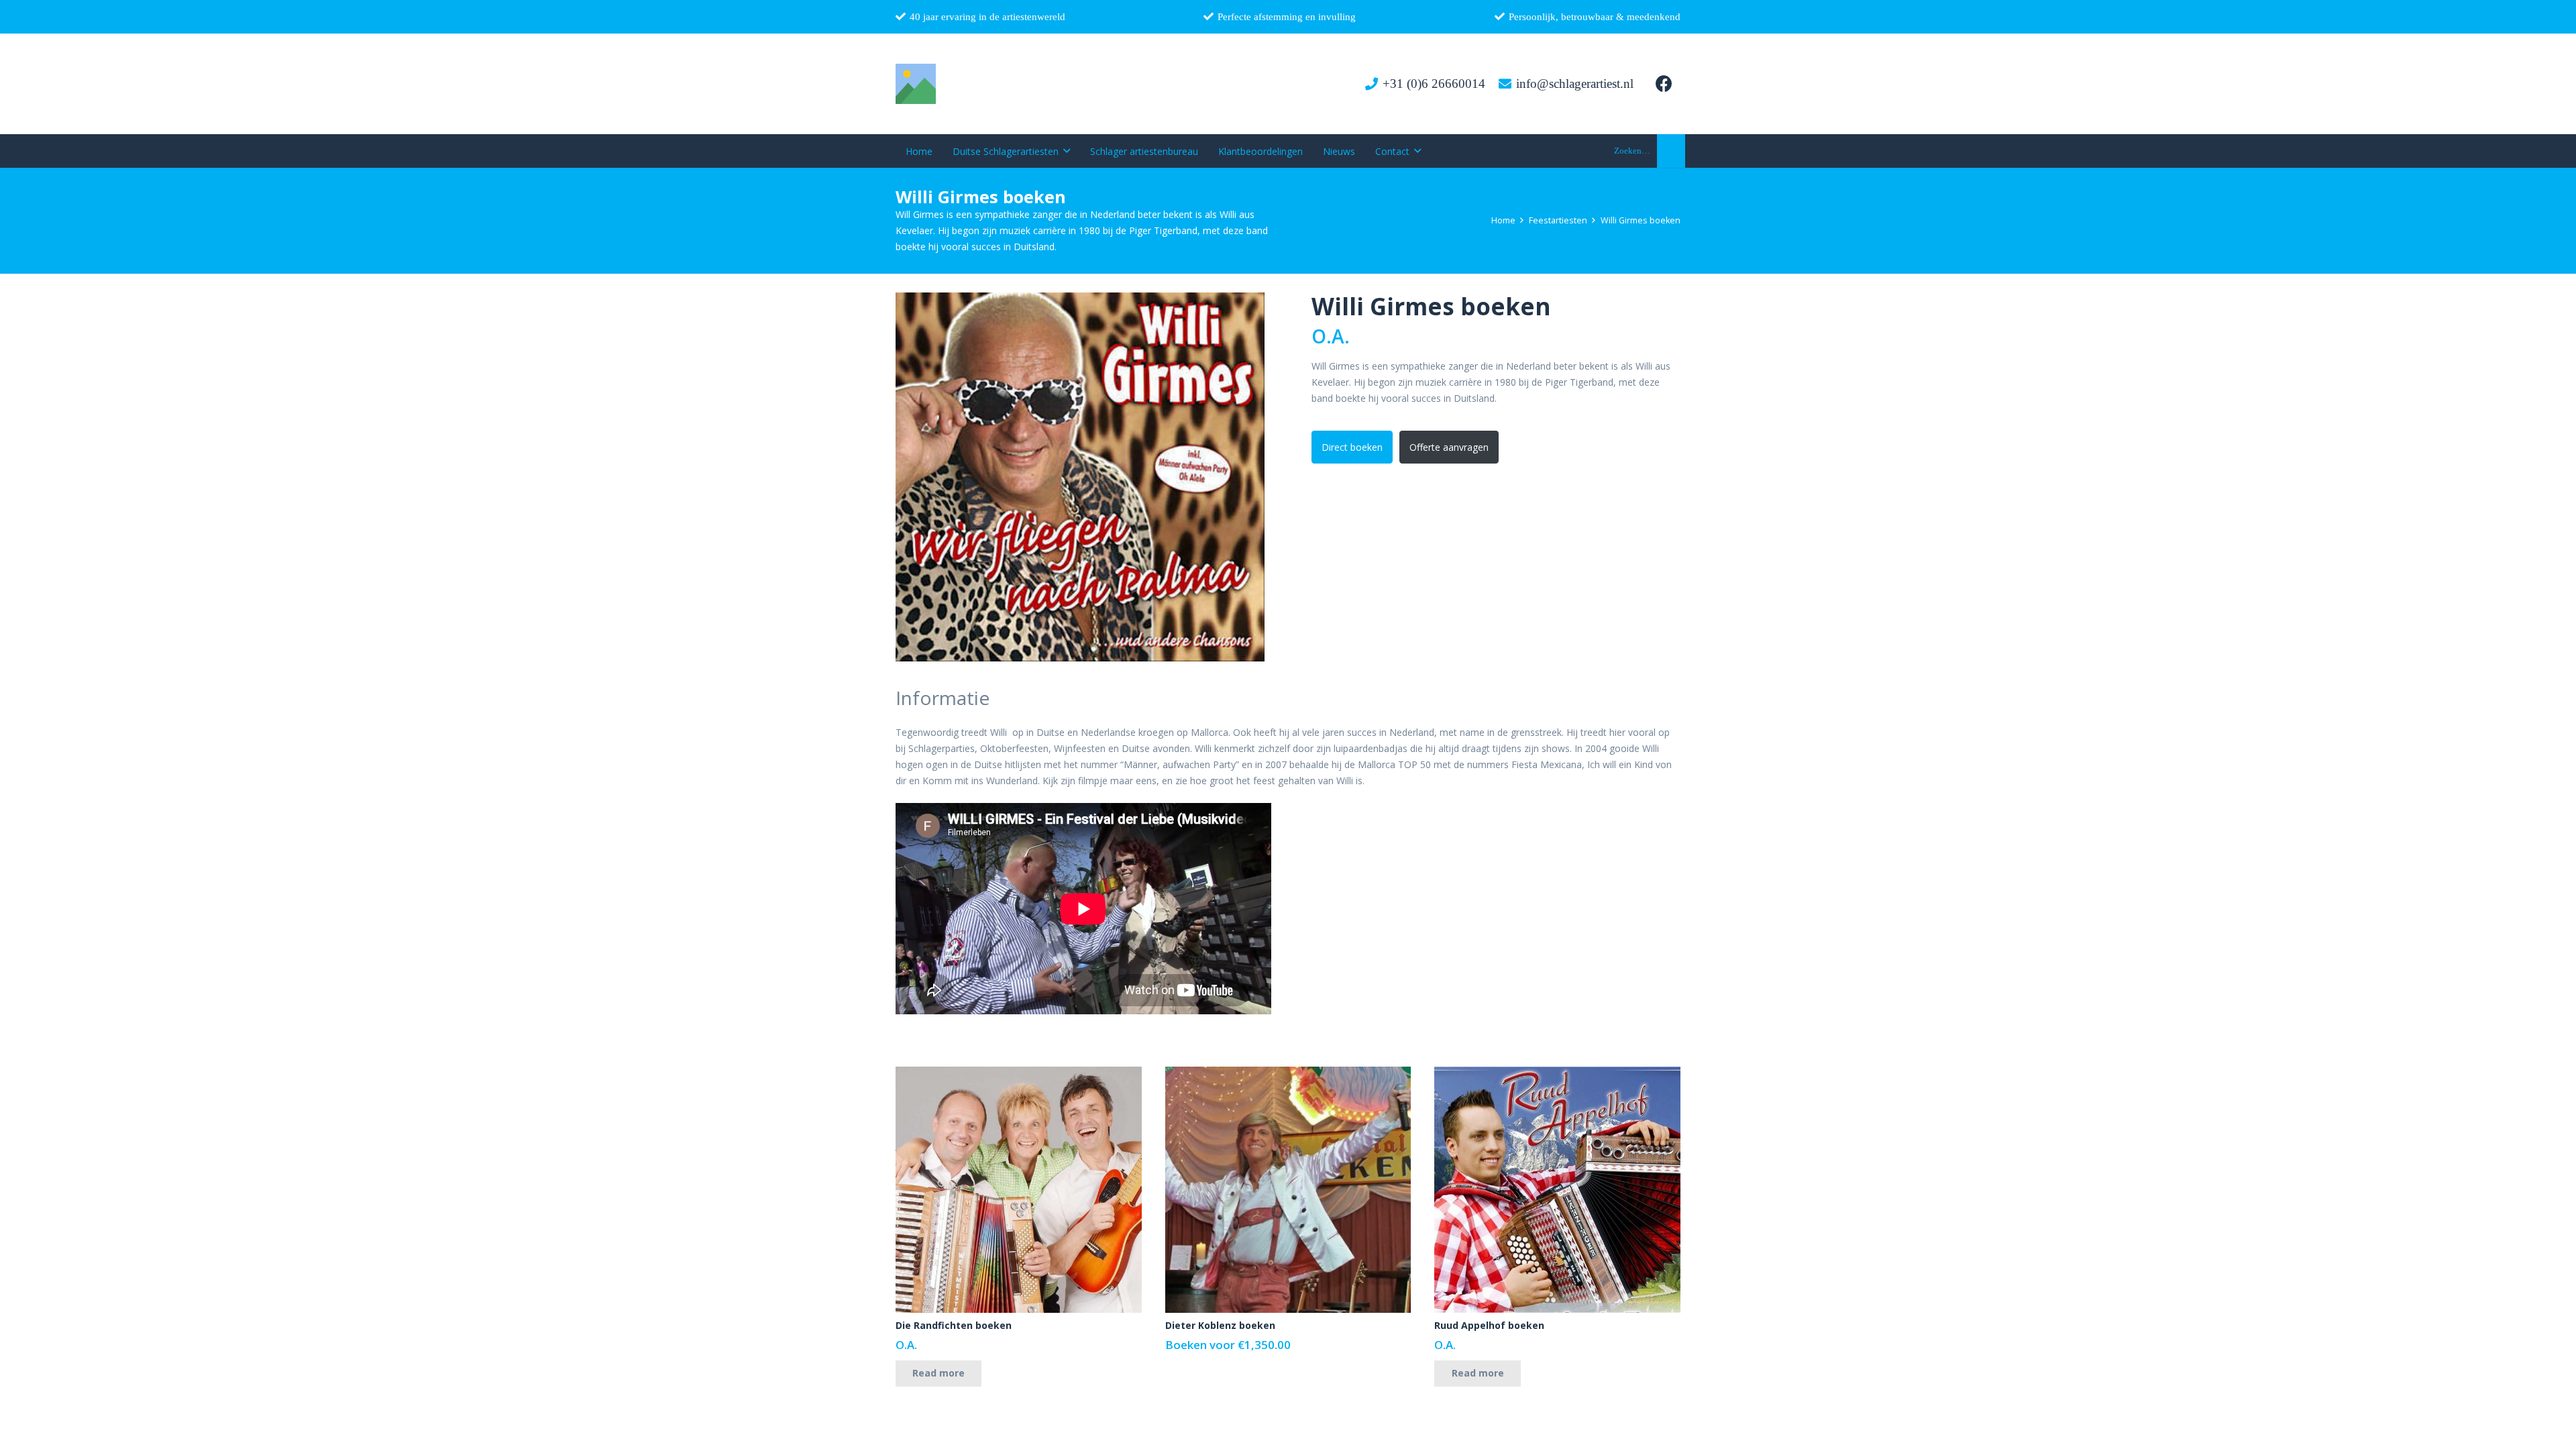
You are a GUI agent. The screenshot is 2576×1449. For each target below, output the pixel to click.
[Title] (916, 84)
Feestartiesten (1558, 220)
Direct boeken (1352, 447)
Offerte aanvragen (1449, 447)
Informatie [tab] (943, 698)
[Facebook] (1664, 84)
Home (1503, 220)
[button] (1067, 151)
